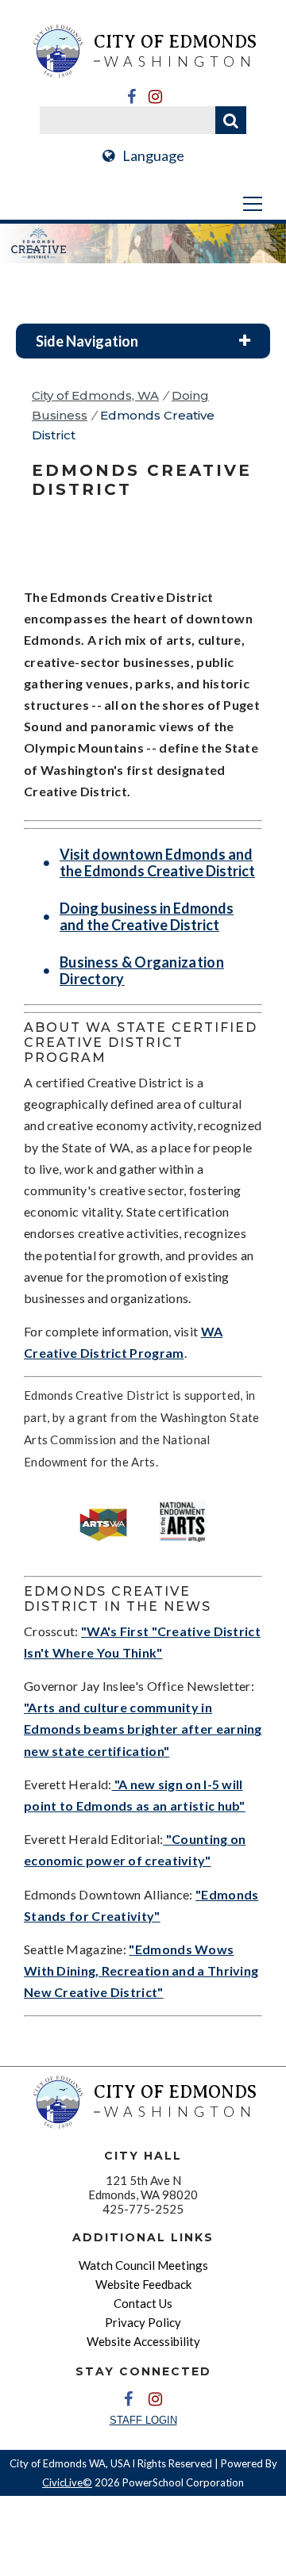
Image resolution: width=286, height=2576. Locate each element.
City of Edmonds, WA (95, 395)
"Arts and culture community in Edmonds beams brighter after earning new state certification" (143, 1729)
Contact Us (143, 2303)
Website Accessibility (143, 2341)
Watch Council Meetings (143, 2265)
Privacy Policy (143, 2322)
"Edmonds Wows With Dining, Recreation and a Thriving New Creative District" (141, 1970)
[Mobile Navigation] (143, 204)
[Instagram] (155, 97)
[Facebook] (131, 97)
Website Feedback (143, 2284)
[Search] (231, 120)
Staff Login (143, 2420)
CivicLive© (67, 2482)
